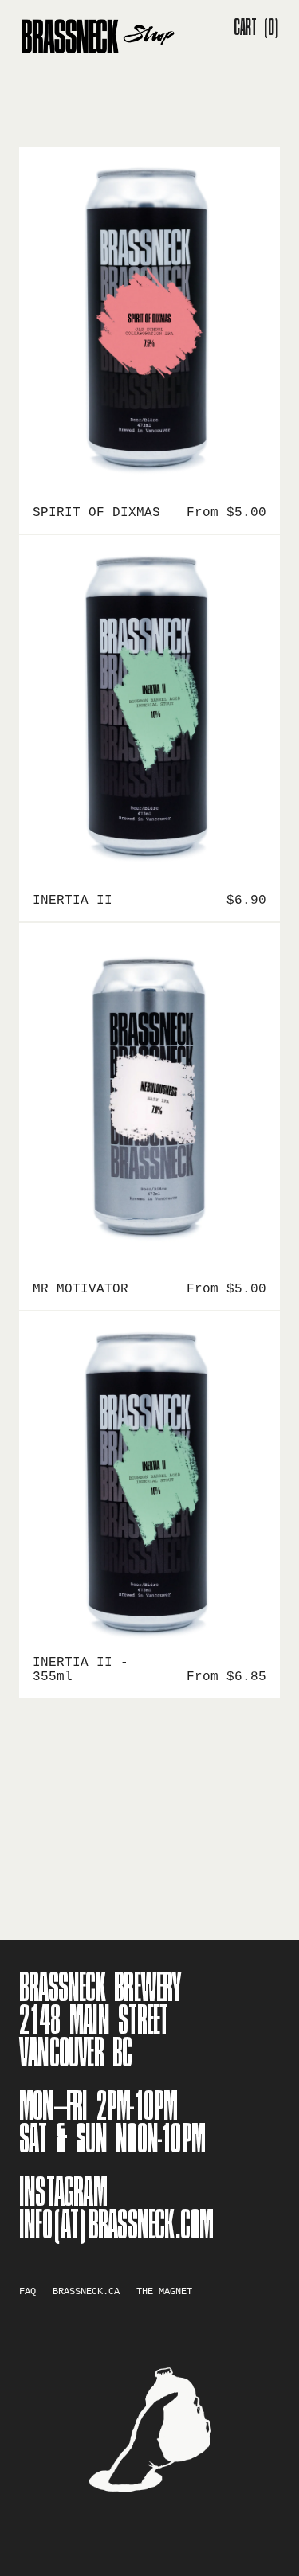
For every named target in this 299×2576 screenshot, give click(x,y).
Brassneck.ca (86, 2292)
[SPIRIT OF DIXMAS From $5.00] (149, 318)
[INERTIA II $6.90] (149, 706)
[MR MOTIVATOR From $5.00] (149, 1094)
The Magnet (164, 2292)
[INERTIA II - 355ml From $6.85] (149, 1483)
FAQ (28, 2292)
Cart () (257, 28)
